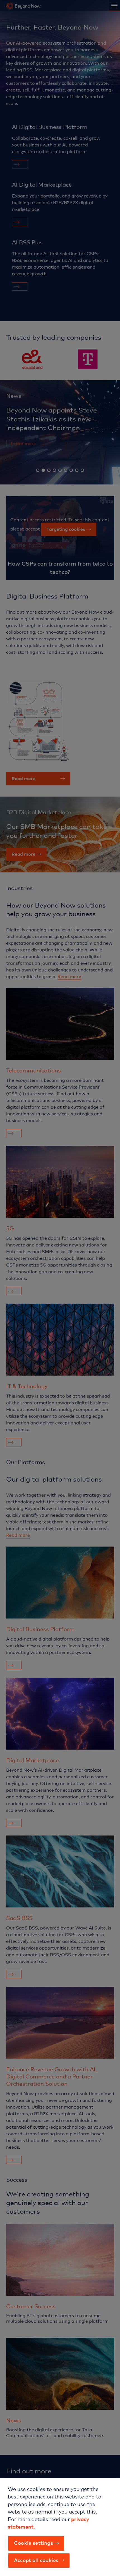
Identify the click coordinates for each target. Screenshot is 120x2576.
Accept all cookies (36, 2560)
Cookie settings (33, 2543)
